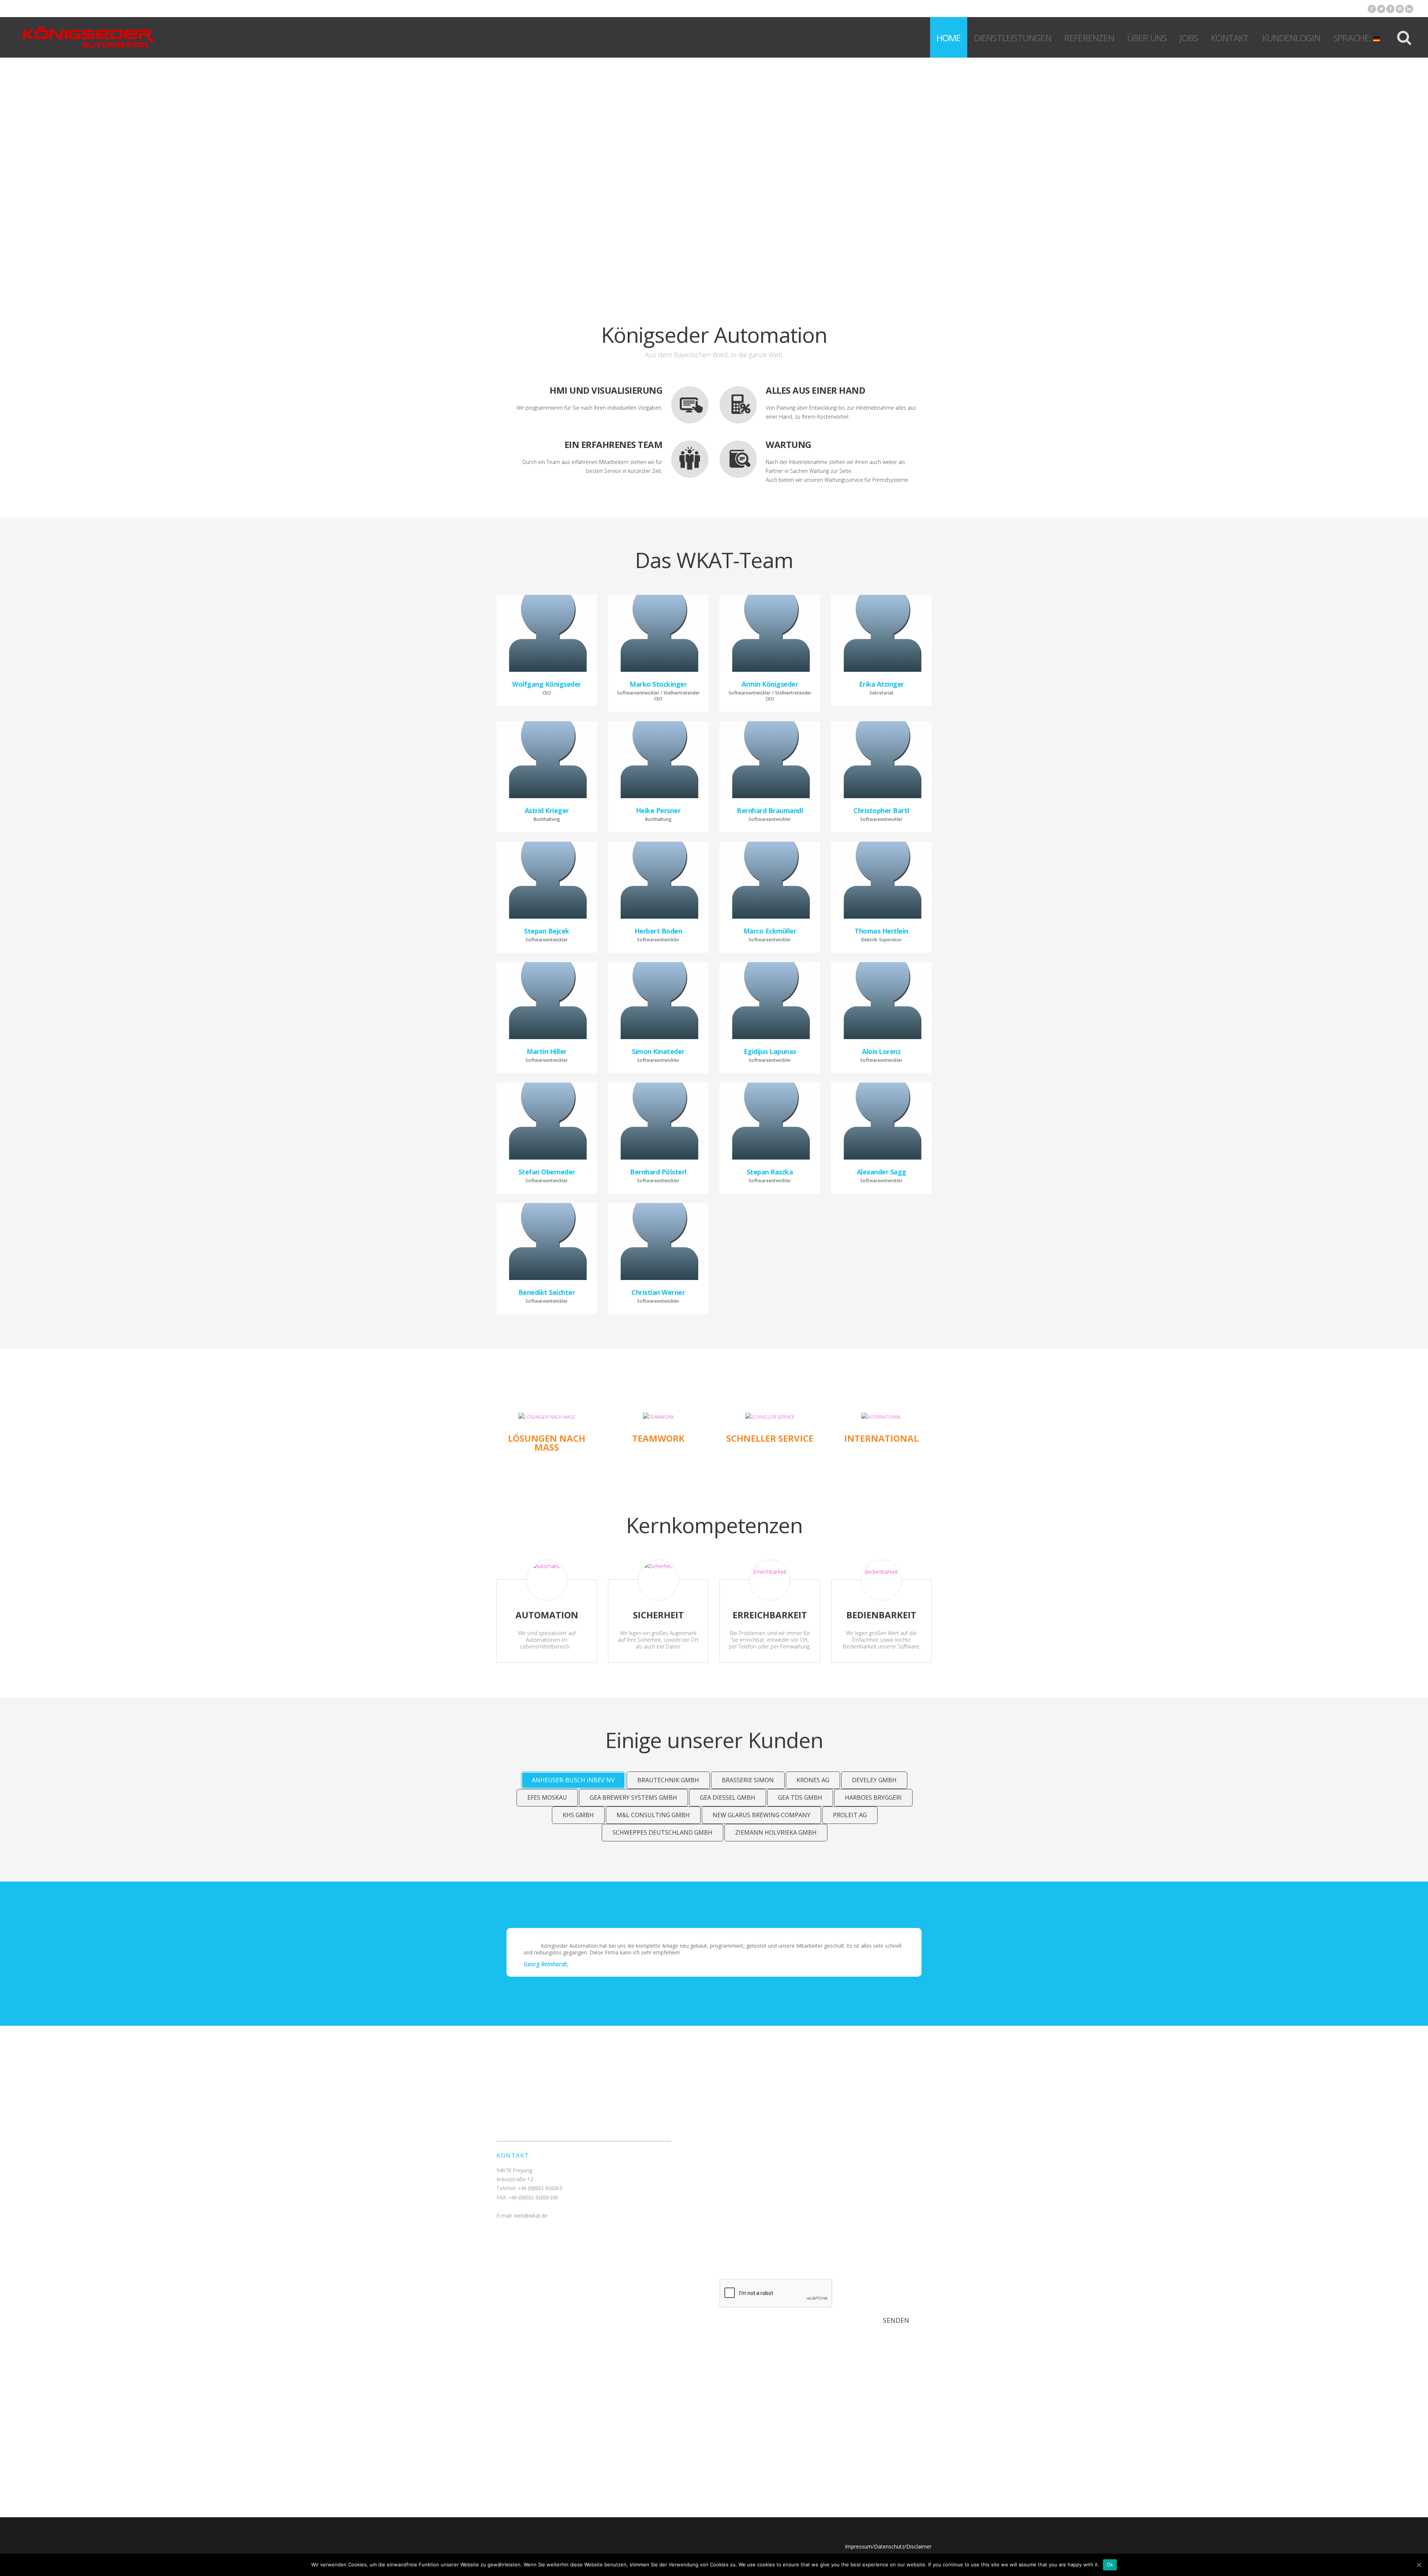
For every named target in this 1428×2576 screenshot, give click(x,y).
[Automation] (547, 1580)
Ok (1110, 2564)
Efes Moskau (547, 1798)
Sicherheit (658, 1615)
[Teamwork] (658, 1417)
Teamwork (658, 1438)
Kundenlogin (1291, 38)
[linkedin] (1409, 9)
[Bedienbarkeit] (881, 1580)
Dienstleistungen (1013, 38)
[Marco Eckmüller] (770, 880)
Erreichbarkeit (770, 1615)
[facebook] (1390, 9)
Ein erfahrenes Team (614, 444)
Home (949, 38)
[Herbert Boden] (658, 880)
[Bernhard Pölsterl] (658, 1121)
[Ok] (1419, 2565)
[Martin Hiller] (547, 1001)
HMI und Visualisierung (606, 390)
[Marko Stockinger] (658, 633)
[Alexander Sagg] (881, 1121)
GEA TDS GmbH (800, 1798)
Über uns (1147, 38)
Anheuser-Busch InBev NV (573, 1780)
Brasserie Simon (748, 1780)
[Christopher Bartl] (881, 760)
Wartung (789, 444)
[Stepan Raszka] (770, 1121)
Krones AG (813, 1780)
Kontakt (1230, 38)
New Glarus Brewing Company (761, 1815)
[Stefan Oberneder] (547, 1121)
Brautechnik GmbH (668, 1780)
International (881, 1438)
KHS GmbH (578, 1815)
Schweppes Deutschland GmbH (662, 1832)
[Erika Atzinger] (881, 633)
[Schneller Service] (770, 1417)
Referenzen (1089, 38)
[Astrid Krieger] (547, 760)
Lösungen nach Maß (547, 1443)
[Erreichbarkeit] (770, 1580)
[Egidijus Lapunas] (770, 1001)
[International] (881, 1417)
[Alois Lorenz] (881, 1001)
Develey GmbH (874, 1780)
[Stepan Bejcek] (547, 880)
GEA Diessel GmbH (728, 1798)
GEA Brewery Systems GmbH (633, 1798)
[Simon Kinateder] (658, 1001)
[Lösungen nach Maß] (547, 1417)
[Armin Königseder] (770, 633)
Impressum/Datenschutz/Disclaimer (888, 2546)
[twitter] (1381, 9)
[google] (1372, 9)
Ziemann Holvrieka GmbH (776, 1832)
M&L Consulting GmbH (653, 1815)
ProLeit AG (850, 1815)
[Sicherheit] (658, 1580)
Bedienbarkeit (881, 1615)
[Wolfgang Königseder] (547, 633)
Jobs (1189, 38)
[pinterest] (1400, 9)
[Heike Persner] (658, 760)
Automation (547, 1615)
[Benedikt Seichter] (547, 1242)
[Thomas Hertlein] (881, 880)
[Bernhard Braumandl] (770, 760)
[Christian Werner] (658, 1242)
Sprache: (1353, 38)
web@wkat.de (531, 2216)
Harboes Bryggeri (873, 1798)
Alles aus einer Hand (815, 390)
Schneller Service (770, 1438)
